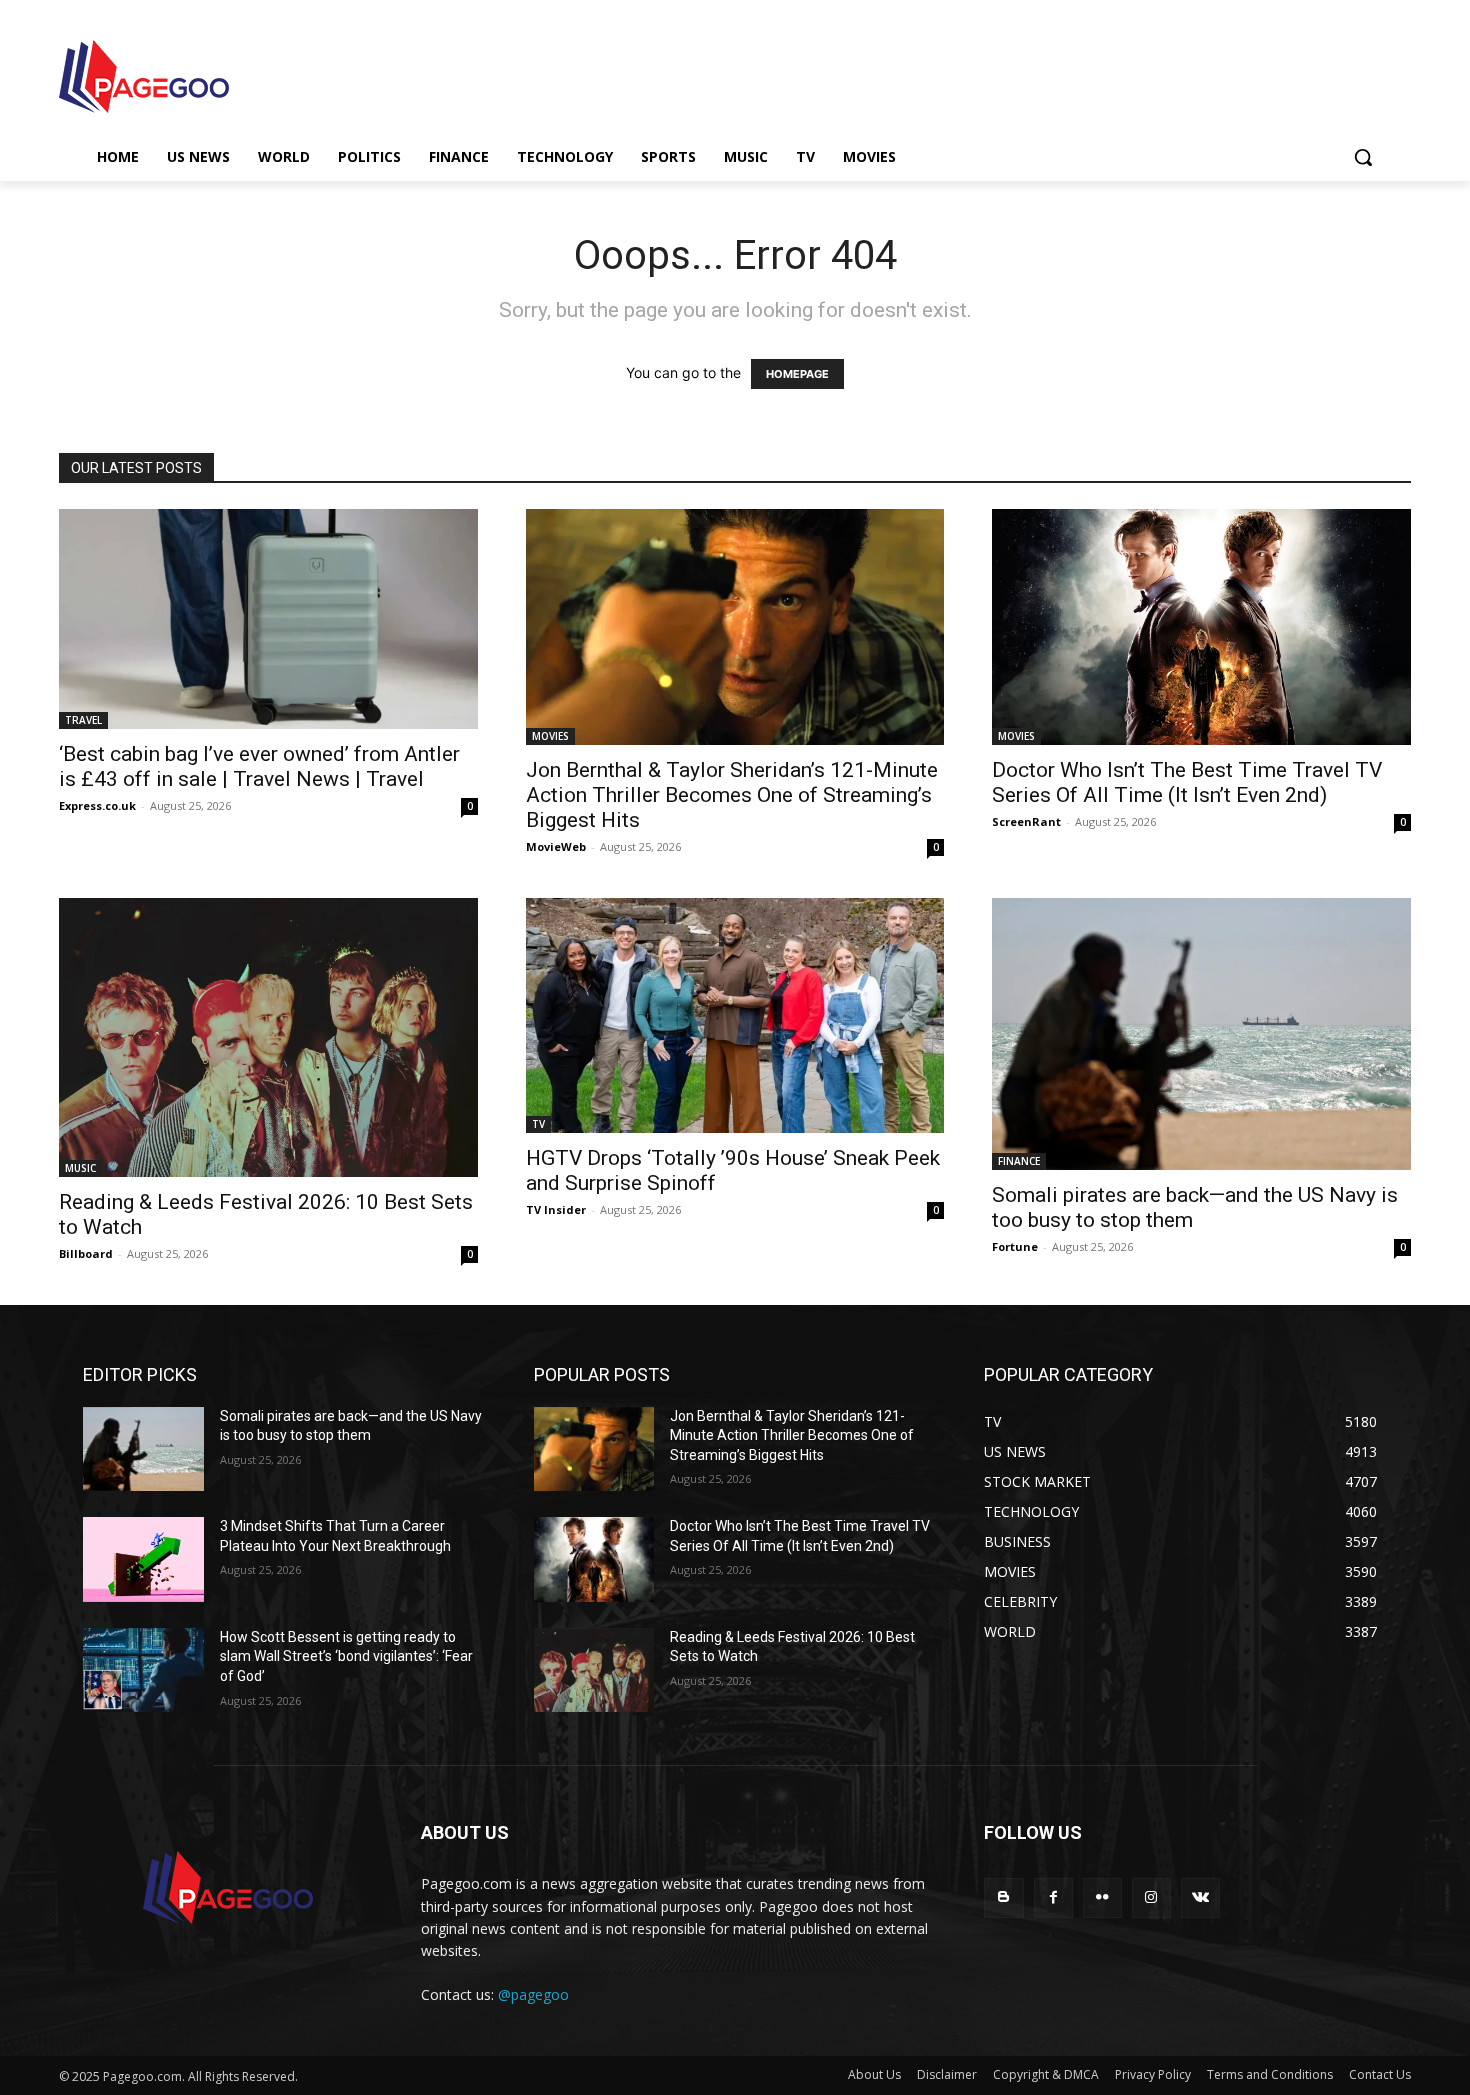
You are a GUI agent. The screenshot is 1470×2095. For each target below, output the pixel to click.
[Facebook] (1053, 1897)
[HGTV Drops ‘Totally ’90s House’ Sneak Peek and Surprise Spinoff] (735, 1015)
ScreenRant (1026, 821)
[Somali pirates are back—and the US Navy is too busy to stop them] (1201, 1034)
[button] (1363, 157)
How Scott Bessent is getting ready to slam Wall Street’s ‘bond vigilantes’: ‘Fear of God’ (346, 1656)
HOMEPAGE (797, 374)
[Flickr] (1102, 1897)
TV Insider (556, 1209)
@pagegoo (533, 1994)
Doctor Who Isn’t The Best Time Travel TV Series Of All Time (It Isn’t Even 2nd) (1187, 782)
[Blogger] (1003, 1897)
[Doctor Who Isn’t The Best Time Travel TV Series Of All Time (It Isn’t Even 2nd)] (1201, 626)
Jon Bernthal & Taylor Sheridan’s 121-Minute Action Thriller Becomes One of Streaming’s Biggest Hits (732, 795)
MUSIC (80, 1168)
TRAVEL (83, 720)
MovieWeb (556, 846)
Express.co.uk (97, 805)
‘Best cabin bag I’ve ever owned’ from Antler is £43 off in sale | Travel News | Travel (259, 766)
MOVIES (550, 736)
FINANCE (1019, 1161)
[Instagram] (1151, 1897)
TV (538, 1124)
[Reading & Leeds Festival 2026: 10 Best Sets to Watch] (268, 1037)
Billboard (86, 1253)
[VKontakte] (1200, 1897)
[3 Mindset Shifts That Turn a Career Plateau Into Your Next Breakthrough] (143, 1559)
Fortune (1015, 1246)
